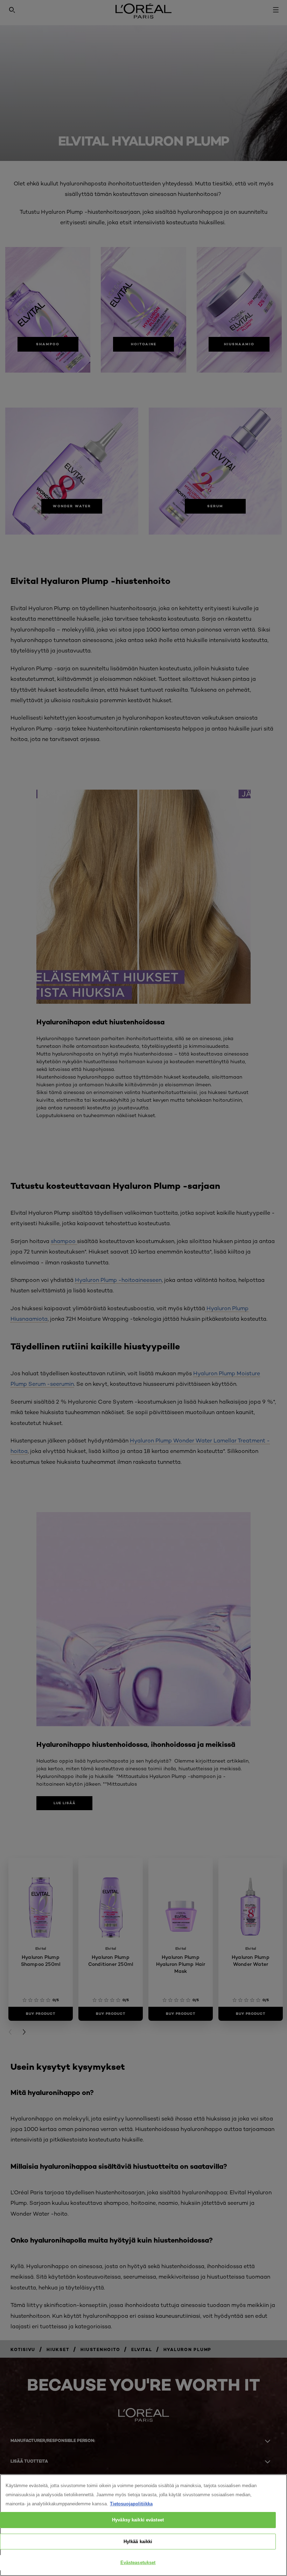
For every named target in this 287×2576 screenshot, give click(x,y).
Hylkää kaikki (138, 2542)
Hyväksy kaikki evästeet (138, 2520)
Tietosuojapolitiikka (131, 2504)
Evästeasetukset (138, 2563)
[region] (143, 2525)
